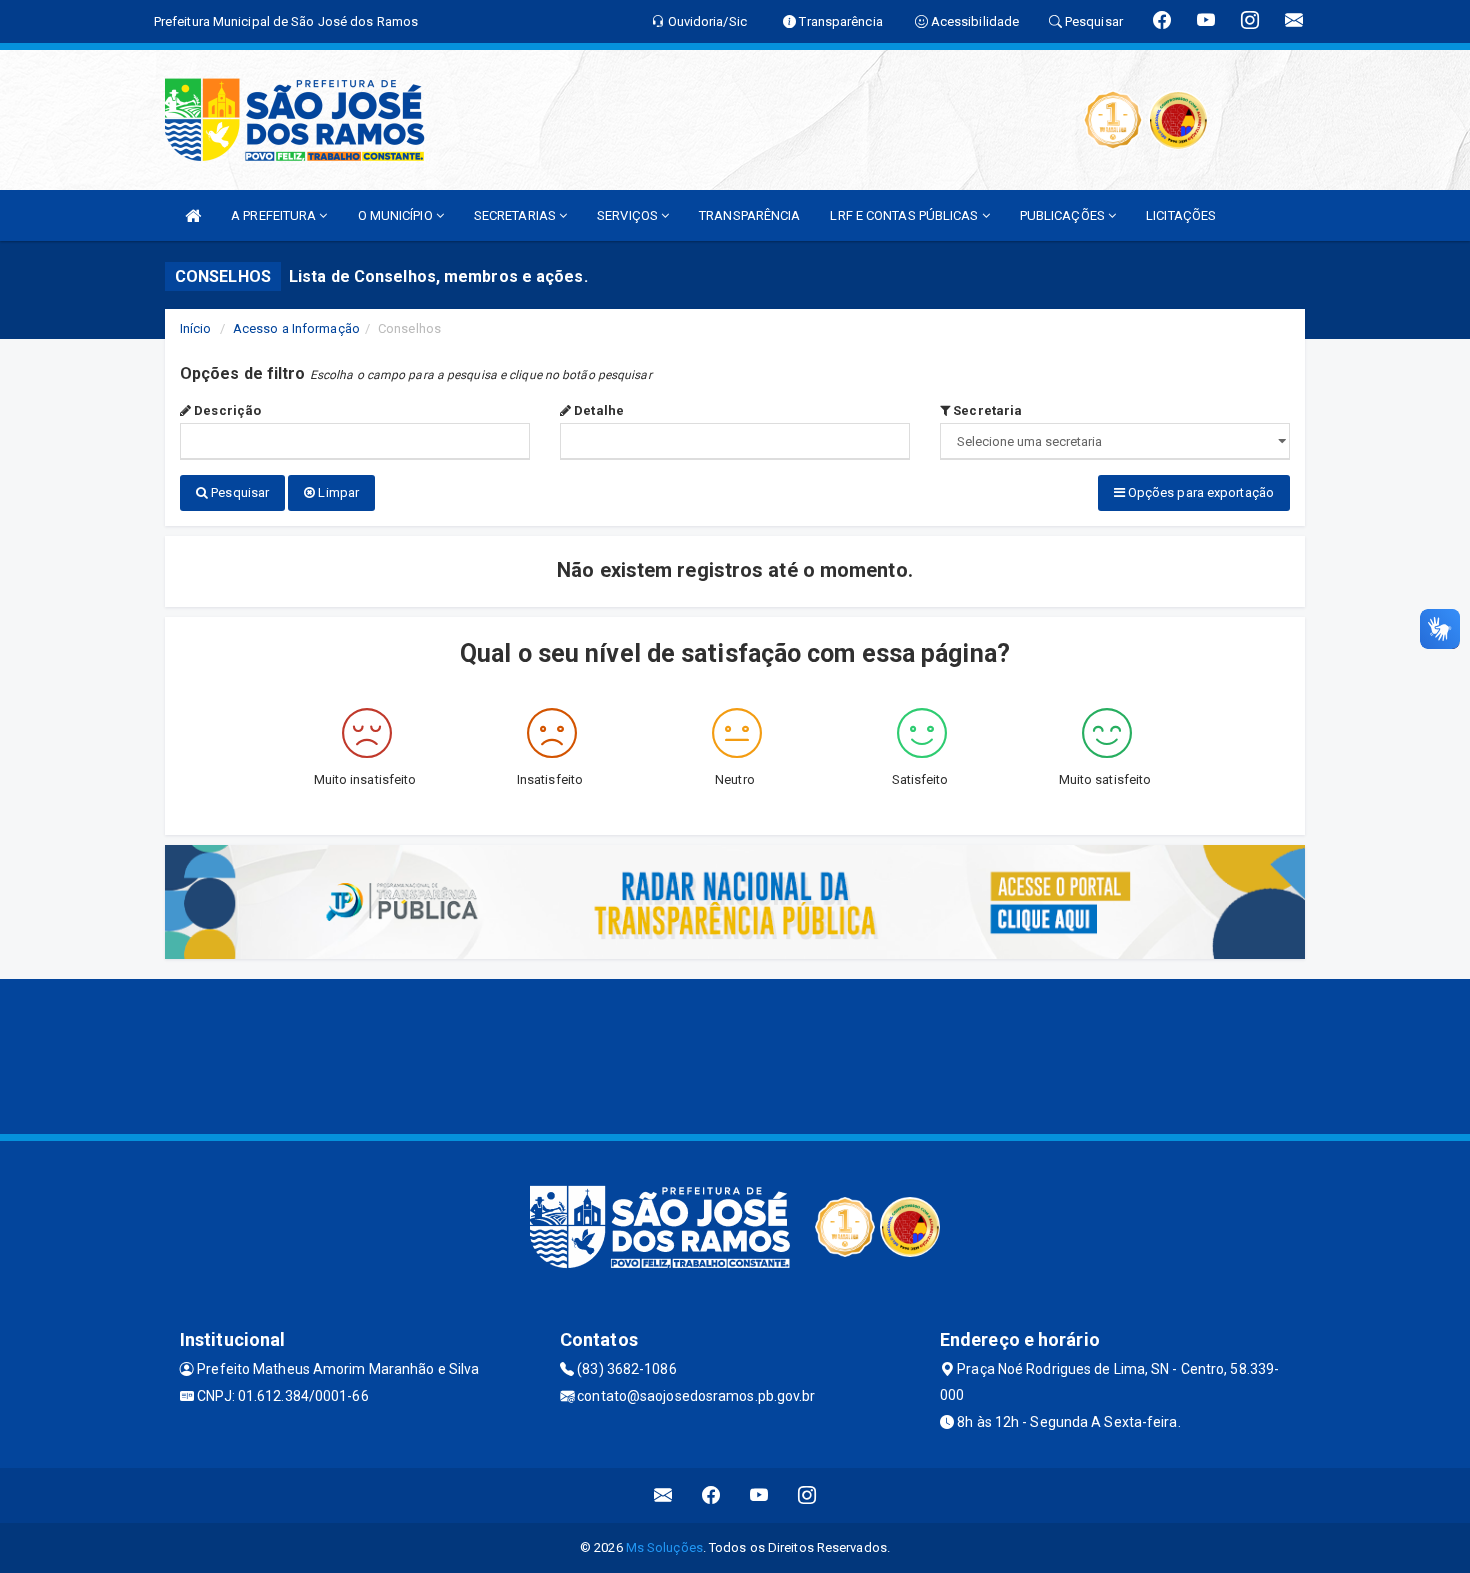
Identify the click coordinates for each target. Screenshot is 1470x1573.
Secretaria (986, 410)
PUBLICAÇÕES (1064, 215)
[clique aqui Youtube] (759, 1495)
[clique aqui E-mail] (663, 1495)
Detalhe (597, 410)
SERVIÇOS (629, 215)
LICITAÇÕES (1181, 215)
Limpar (337, 492)
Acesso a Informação (296, 328)
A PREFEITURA (275, 215)
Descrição (226, 410)
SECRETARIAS (516, 215)
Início (196, 328)
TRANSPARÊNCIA (749, 215)
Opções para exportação (1199, 492)
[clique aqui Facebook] (711, 1495)
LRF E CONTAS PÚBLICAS (905, 215)
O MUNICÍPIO (397, 215)
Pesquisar (238, 492)
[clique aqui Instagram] (807, 1495)
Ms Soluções (664, 1547)
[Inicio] (193, 215)
